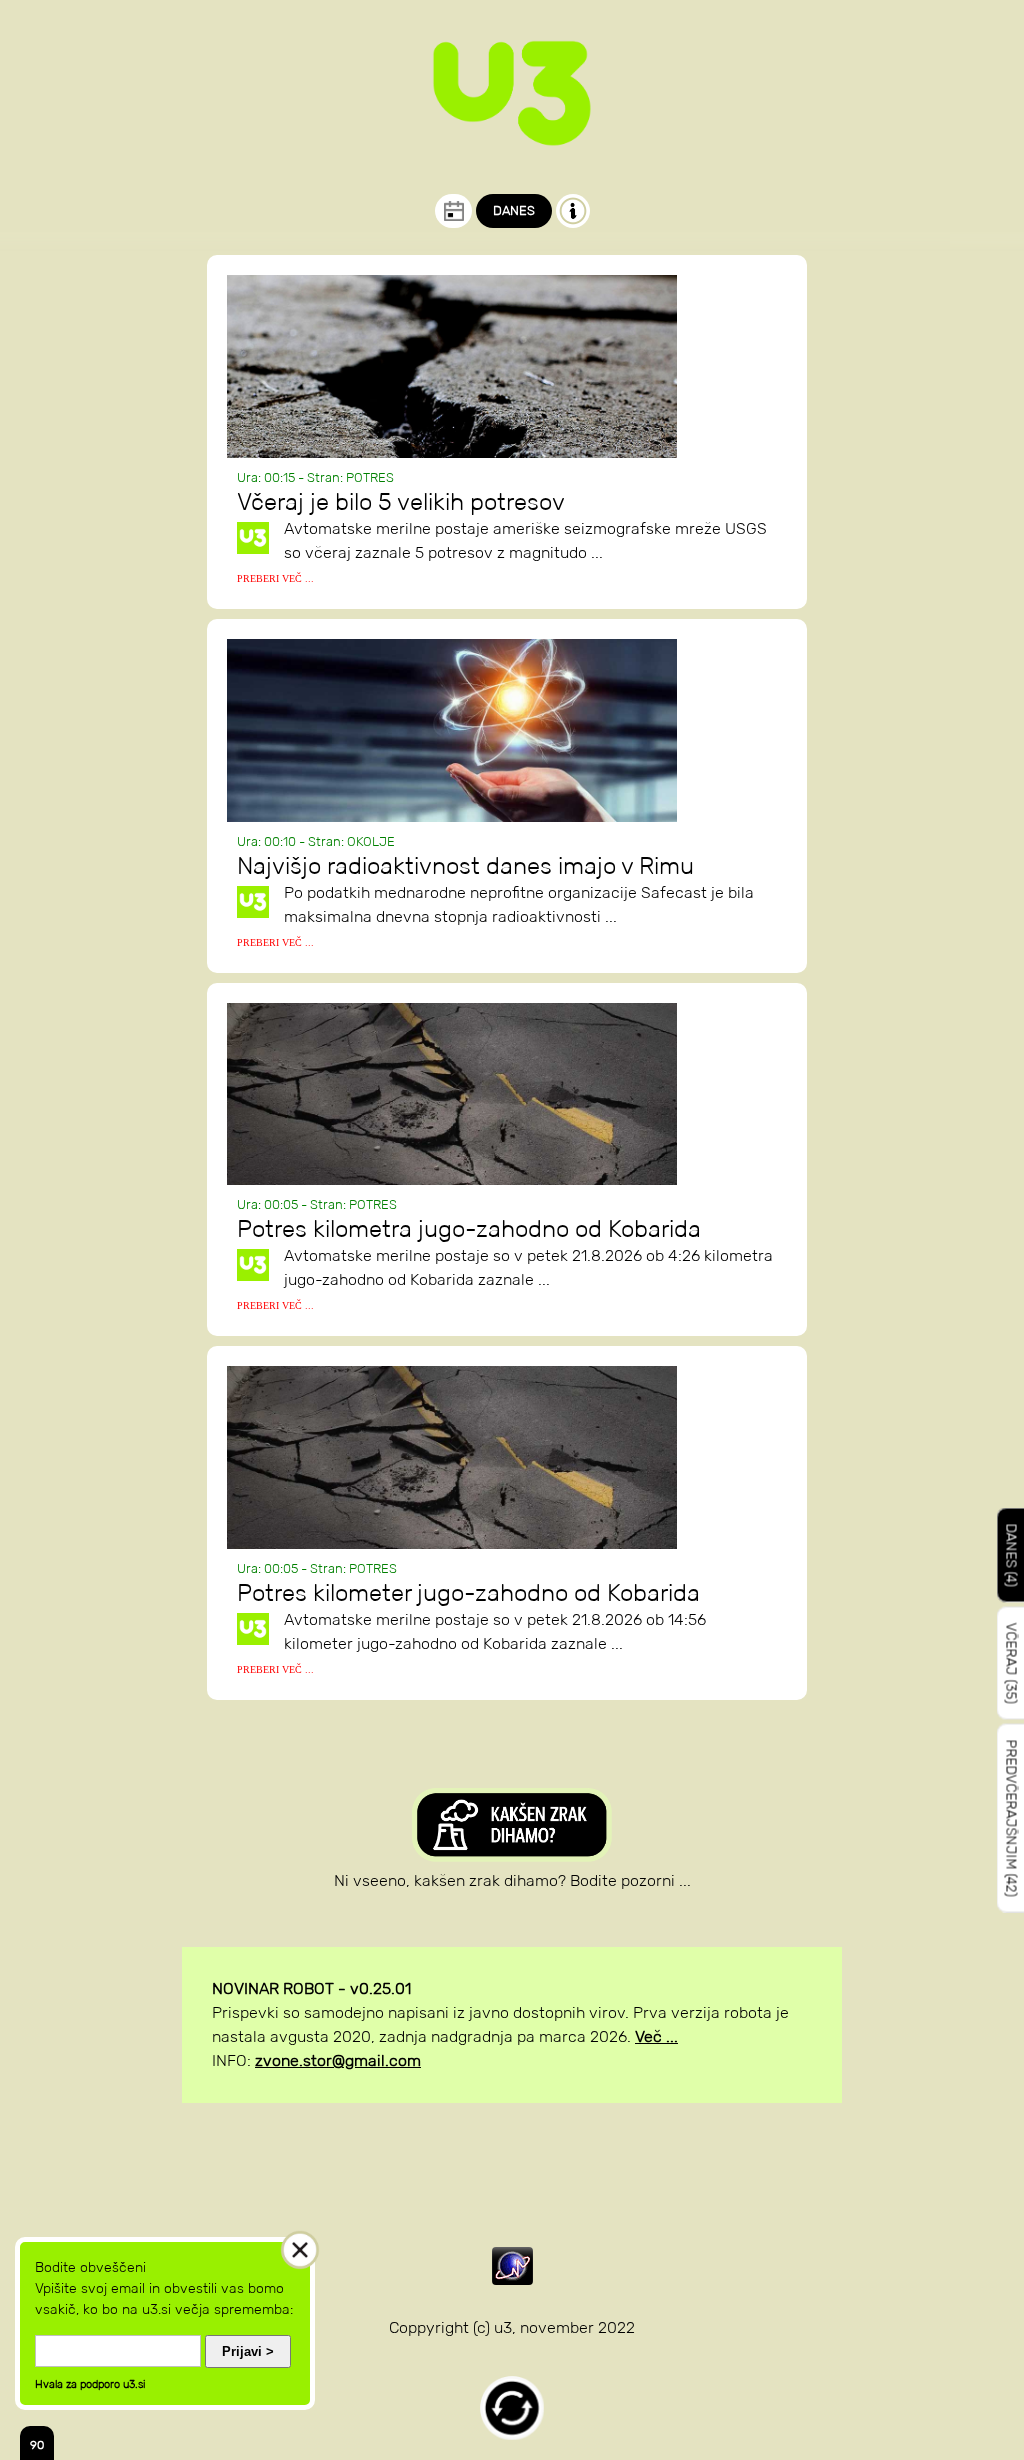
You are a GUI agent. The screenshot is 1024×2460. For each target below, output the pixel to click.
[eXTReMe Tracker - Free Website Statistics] (512, 2279)
